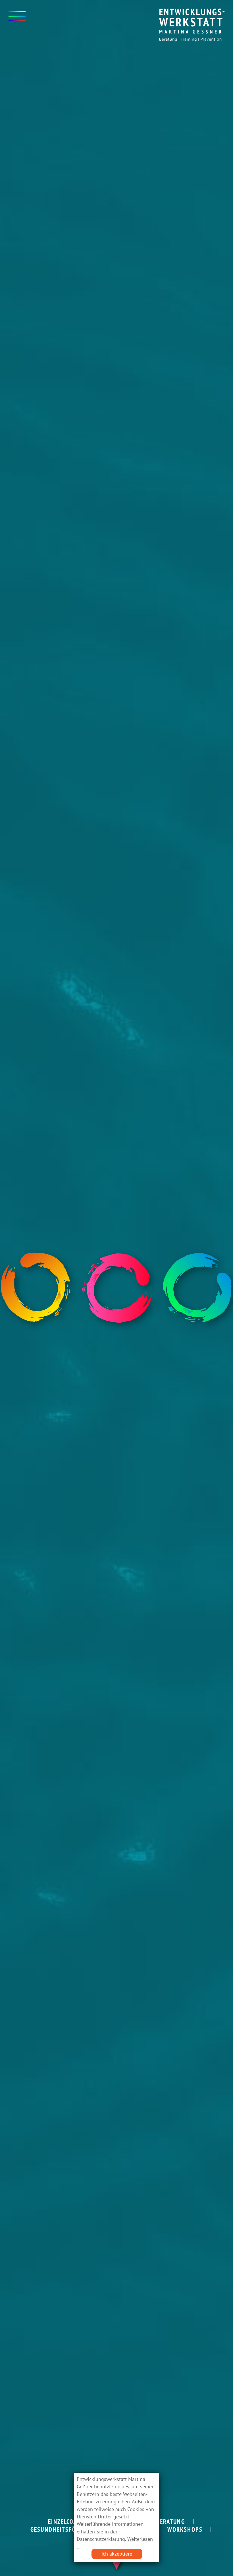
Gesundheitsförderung (66, 2529)
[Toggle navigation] (17, 16)
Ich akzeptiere (117, 2554)
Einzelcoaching (71, 2522)
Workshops (185, 2529)
